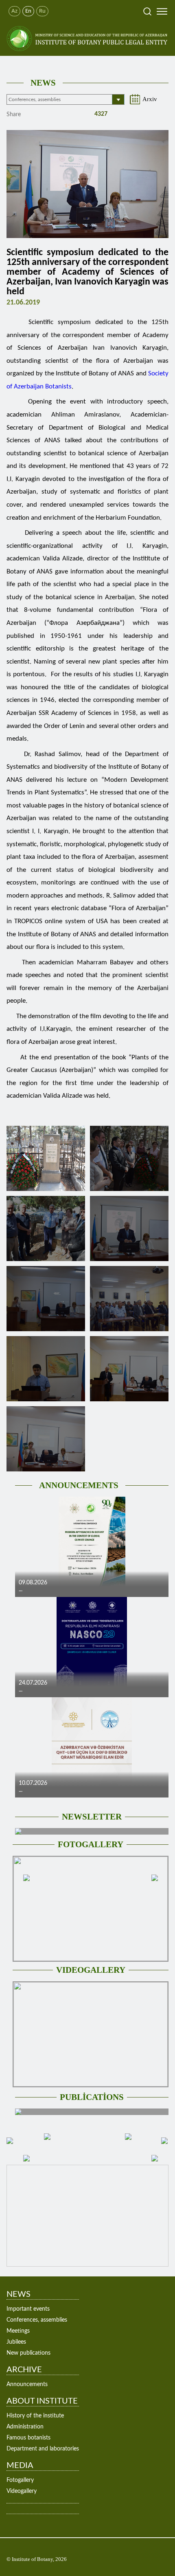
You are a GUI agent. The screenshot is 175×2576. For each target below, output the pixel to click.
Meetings (18, 2331)
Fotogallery (20, 2480)
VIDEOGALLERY (91, 1970)
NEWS (43, 83)
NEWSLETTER (92, 1817)
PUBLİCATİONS (92, 2097)
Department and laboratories (43, 2449)
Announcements (27, 2384)
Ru (42, 11)
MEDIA (20, 2466)
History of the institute (35, 2416)
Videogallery (22, 2491)
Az (14, 11)
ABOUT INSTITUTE (42, 2401)
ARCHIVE (24, 2370)
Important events (28, 2309)
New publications (28, 2353)
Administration (25, 2427)
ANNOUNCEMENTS (79, 1485)
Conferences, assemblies (37, 2320)
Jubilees (16, 2342)
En (28, 11)
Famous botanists (28, 2438)
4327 (100, 114)
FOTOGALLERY (91, 1844)
